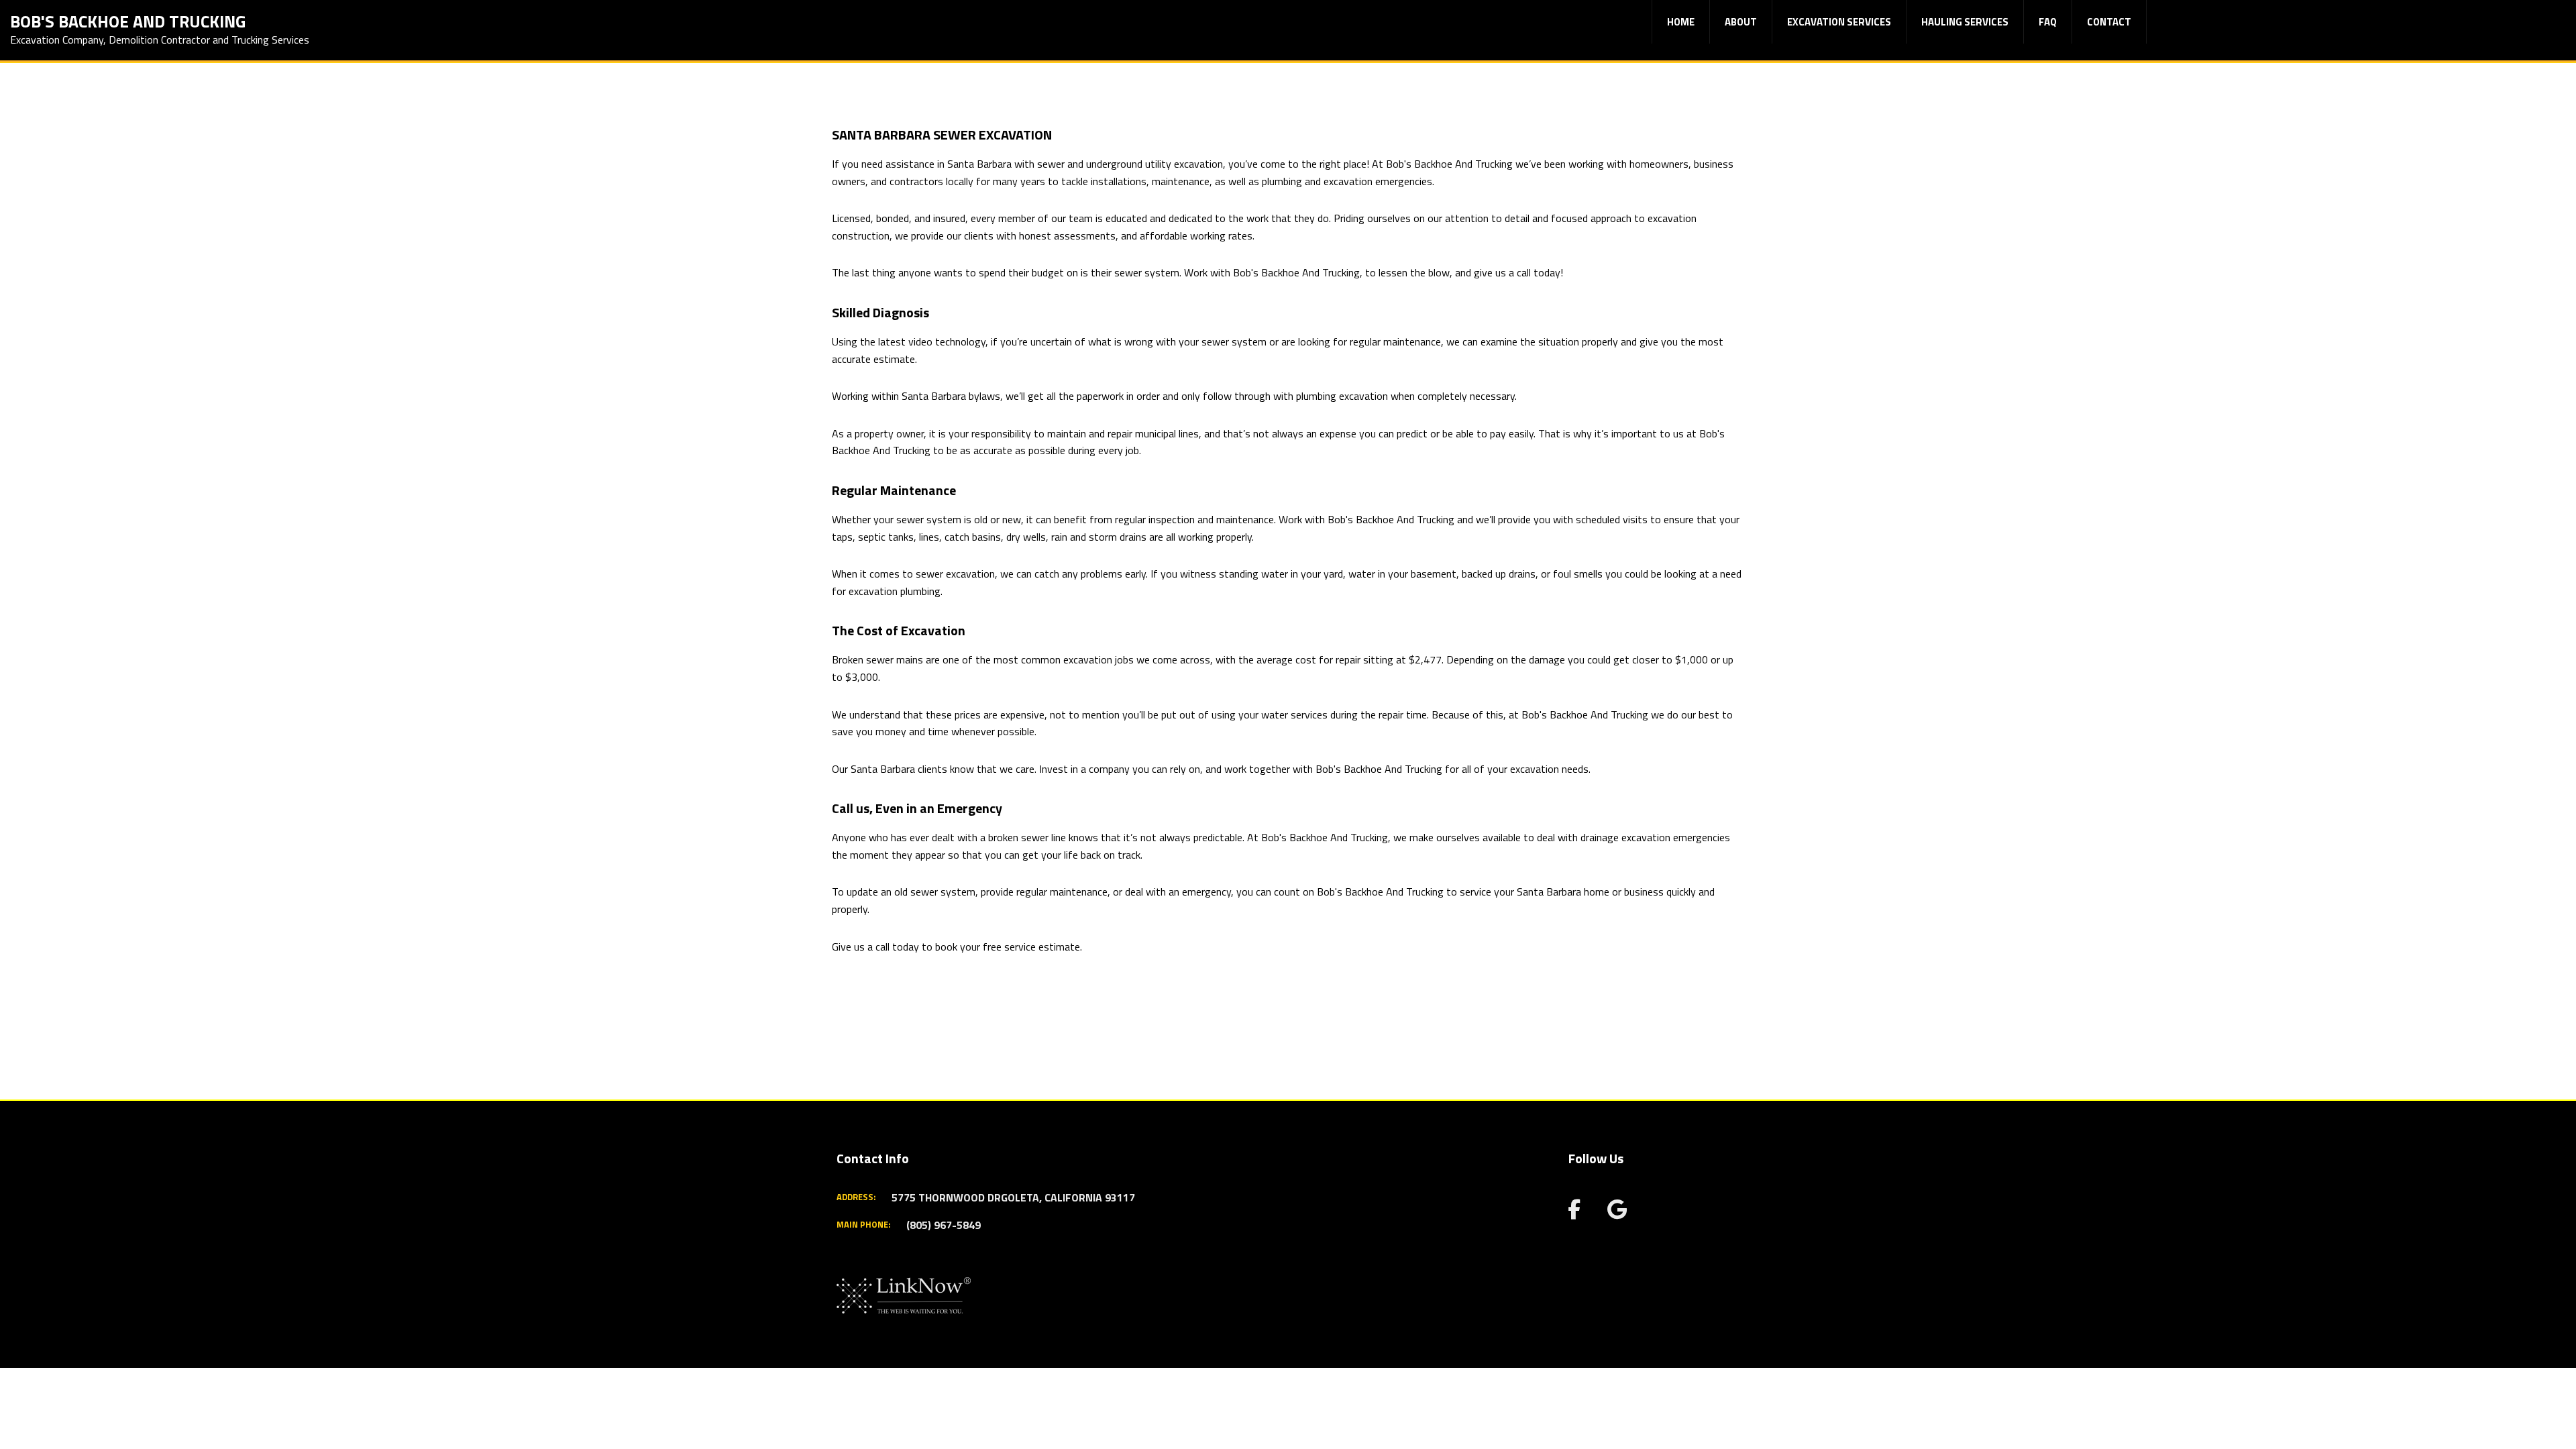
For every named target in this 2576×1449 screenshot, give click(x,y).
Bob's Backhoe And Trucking (128, 20)
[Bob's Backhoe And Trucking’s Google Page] (1617, 1213)
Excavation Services (1839, 22)
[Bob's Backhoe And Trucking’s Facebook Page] (1574, 1213)
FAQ (2048, 22)
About (1741, 22)
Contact (2109, 22)
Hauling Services (1965, 22)
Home (1681, 22)
